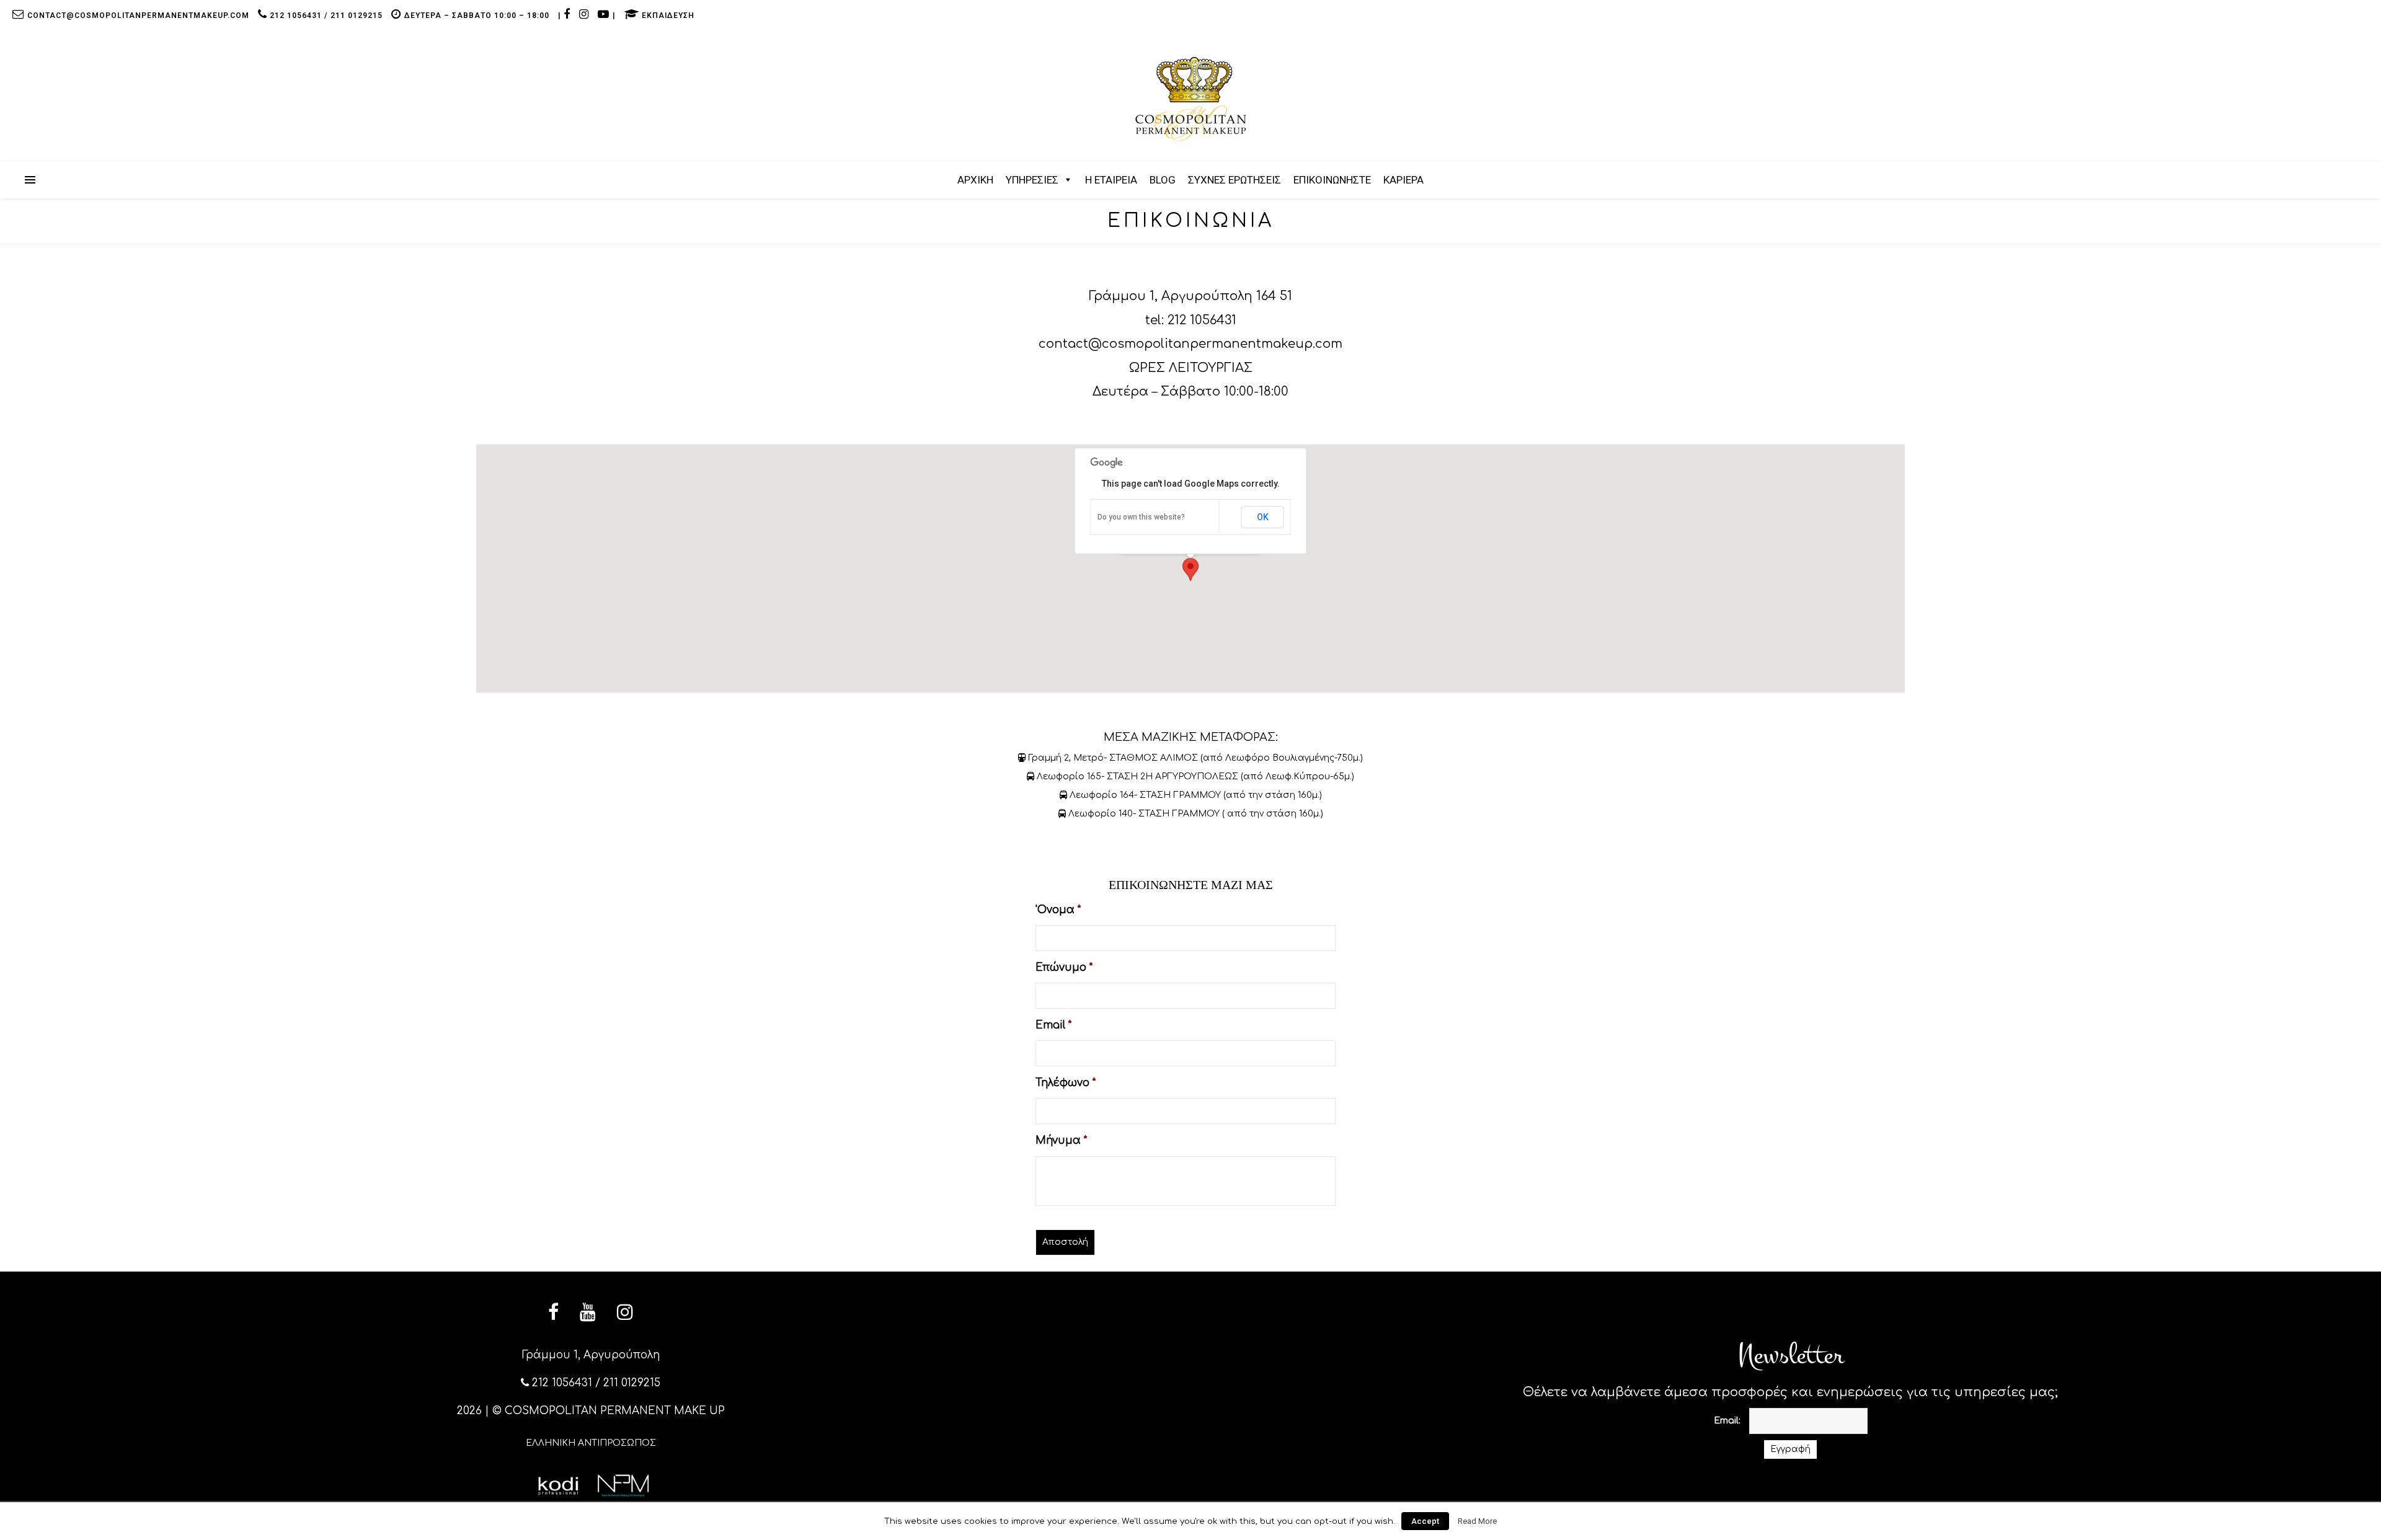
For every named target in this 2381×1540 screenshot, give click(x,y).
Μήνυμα (1061, 1140)
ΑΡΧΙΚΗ (975, 180)
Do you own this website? (1141, 517)
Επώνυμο (1064, 967)
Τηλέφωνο (1066, 1083)
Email (1053, 1025)
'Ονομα (1058, 910)
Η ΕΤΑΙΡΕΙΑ (1111, 180)
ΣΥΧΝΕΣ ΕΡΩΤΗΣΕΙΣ (1235, 180)
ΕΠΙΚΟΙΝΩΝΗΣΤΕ (1332, 180)
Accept (1425, 1521)
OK (1263, 517)
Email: (1727, 1421)
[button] (1190, 569)
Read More (1477, 1521)
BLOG (1163, 180)
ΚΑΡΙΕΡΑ (1403, 180)
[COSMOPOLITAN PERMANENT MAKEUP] (1190, 99)
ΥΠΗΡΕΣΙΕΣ (1032, 180)
